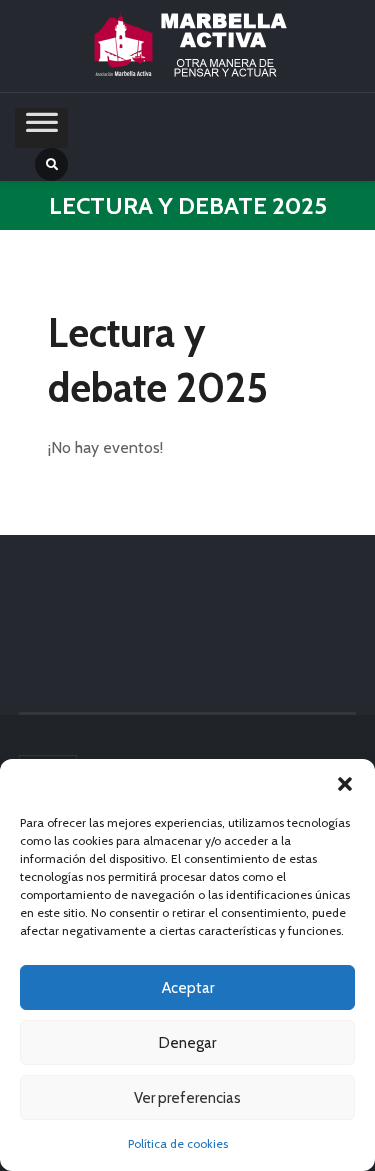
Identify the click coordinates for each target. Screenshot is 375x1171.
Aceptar (188, 988)
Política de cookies (178, 1143)
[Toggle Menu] (42, 128)
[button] (345, 784)
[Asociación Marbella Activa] (188, 46)
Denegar (187, 1043)
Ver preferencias (187, 1098)
